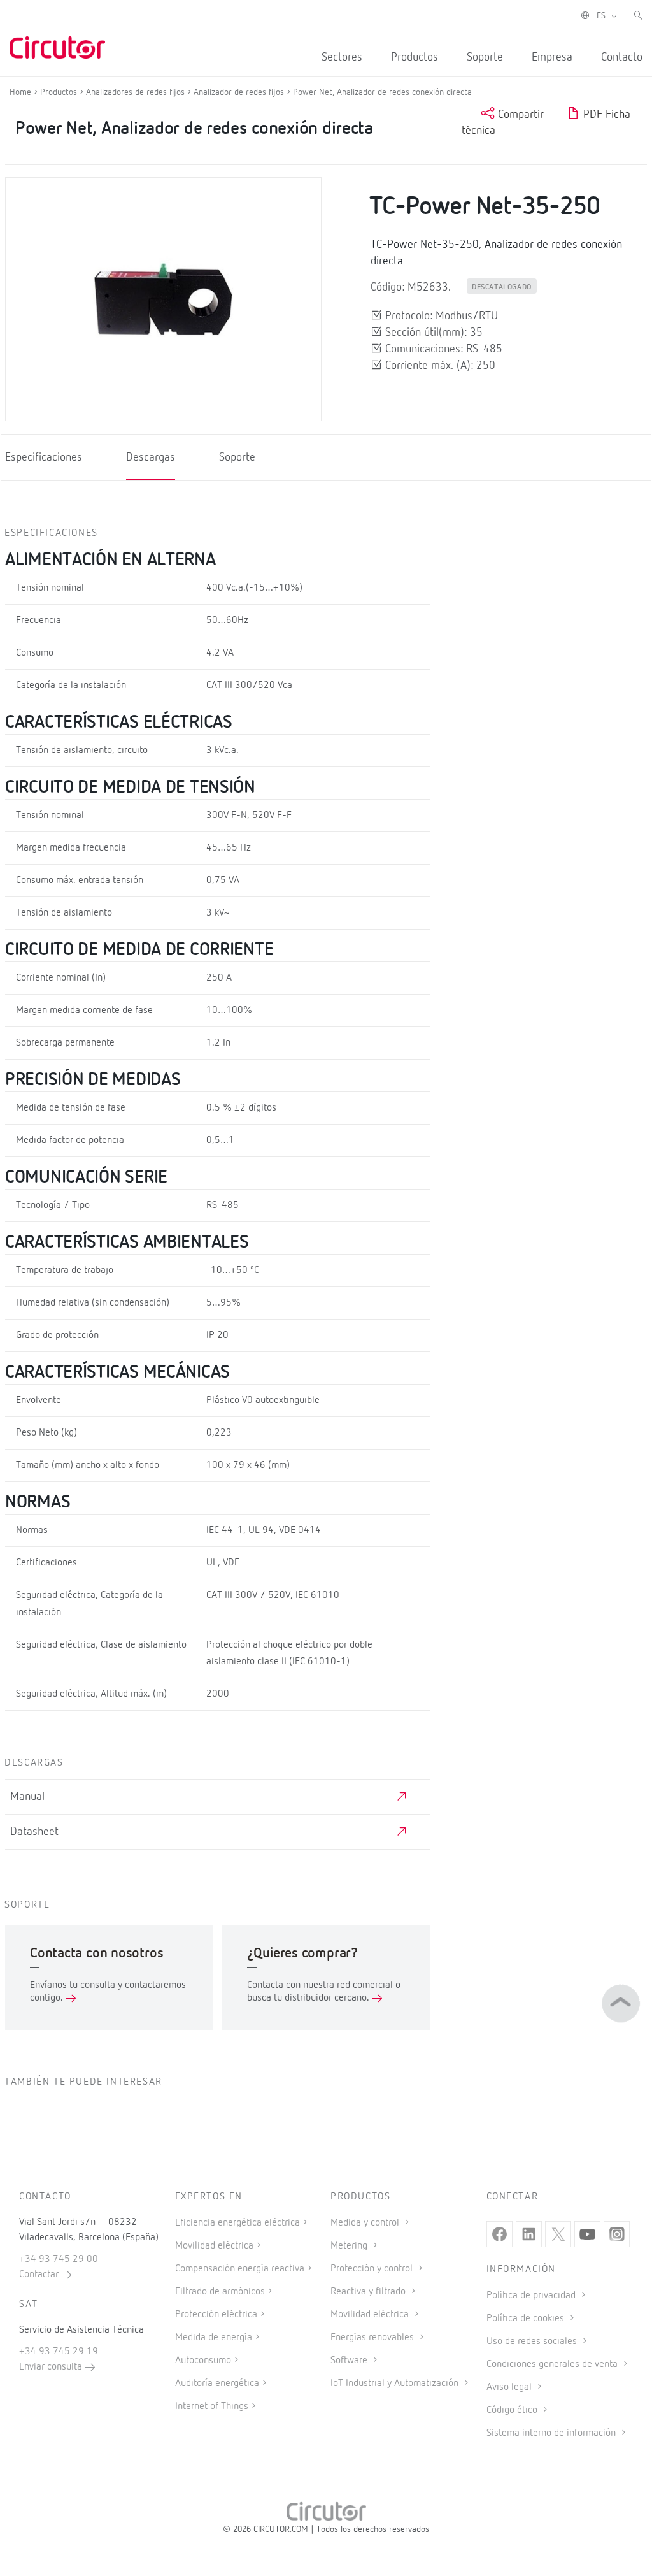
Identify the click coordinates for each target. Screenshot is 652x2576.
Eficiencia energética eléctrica (237, 2223)
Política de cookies (527, 2319)
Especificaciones (44, 457)
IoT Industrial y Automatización (396, 2384)
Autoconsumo (203, 2361)
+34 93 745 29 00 (59, 2259)
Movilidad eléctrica (214, 2246)
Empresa (552, 57)
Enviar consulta (52, 2367)
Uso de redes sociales (533, 2342)
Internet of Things (212, 2407)
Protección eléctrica (216, 2315)
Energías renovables (373, 2338)
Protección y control (373, 2269)
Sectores (342, 57)
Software (350, 2361)
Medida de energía (214, 2338)
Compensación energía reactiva (240, 2269)
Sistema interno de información (552, 2433)
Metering (350, 2246)
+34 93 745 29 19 (59, 2352)
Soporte (485, 57)
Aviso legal (510, 2387)
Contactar (40, 2275)
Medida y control (366, 2223)
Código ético (513, 2410)
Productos (415, 57)
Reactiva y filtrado (369, 2292)
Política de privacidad (532, 2296)
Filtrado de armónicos (220, 2292)
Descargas (151, 457)
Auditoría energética (217, 2384)
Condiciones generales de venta (553, 2364)
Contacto (622, 57)
